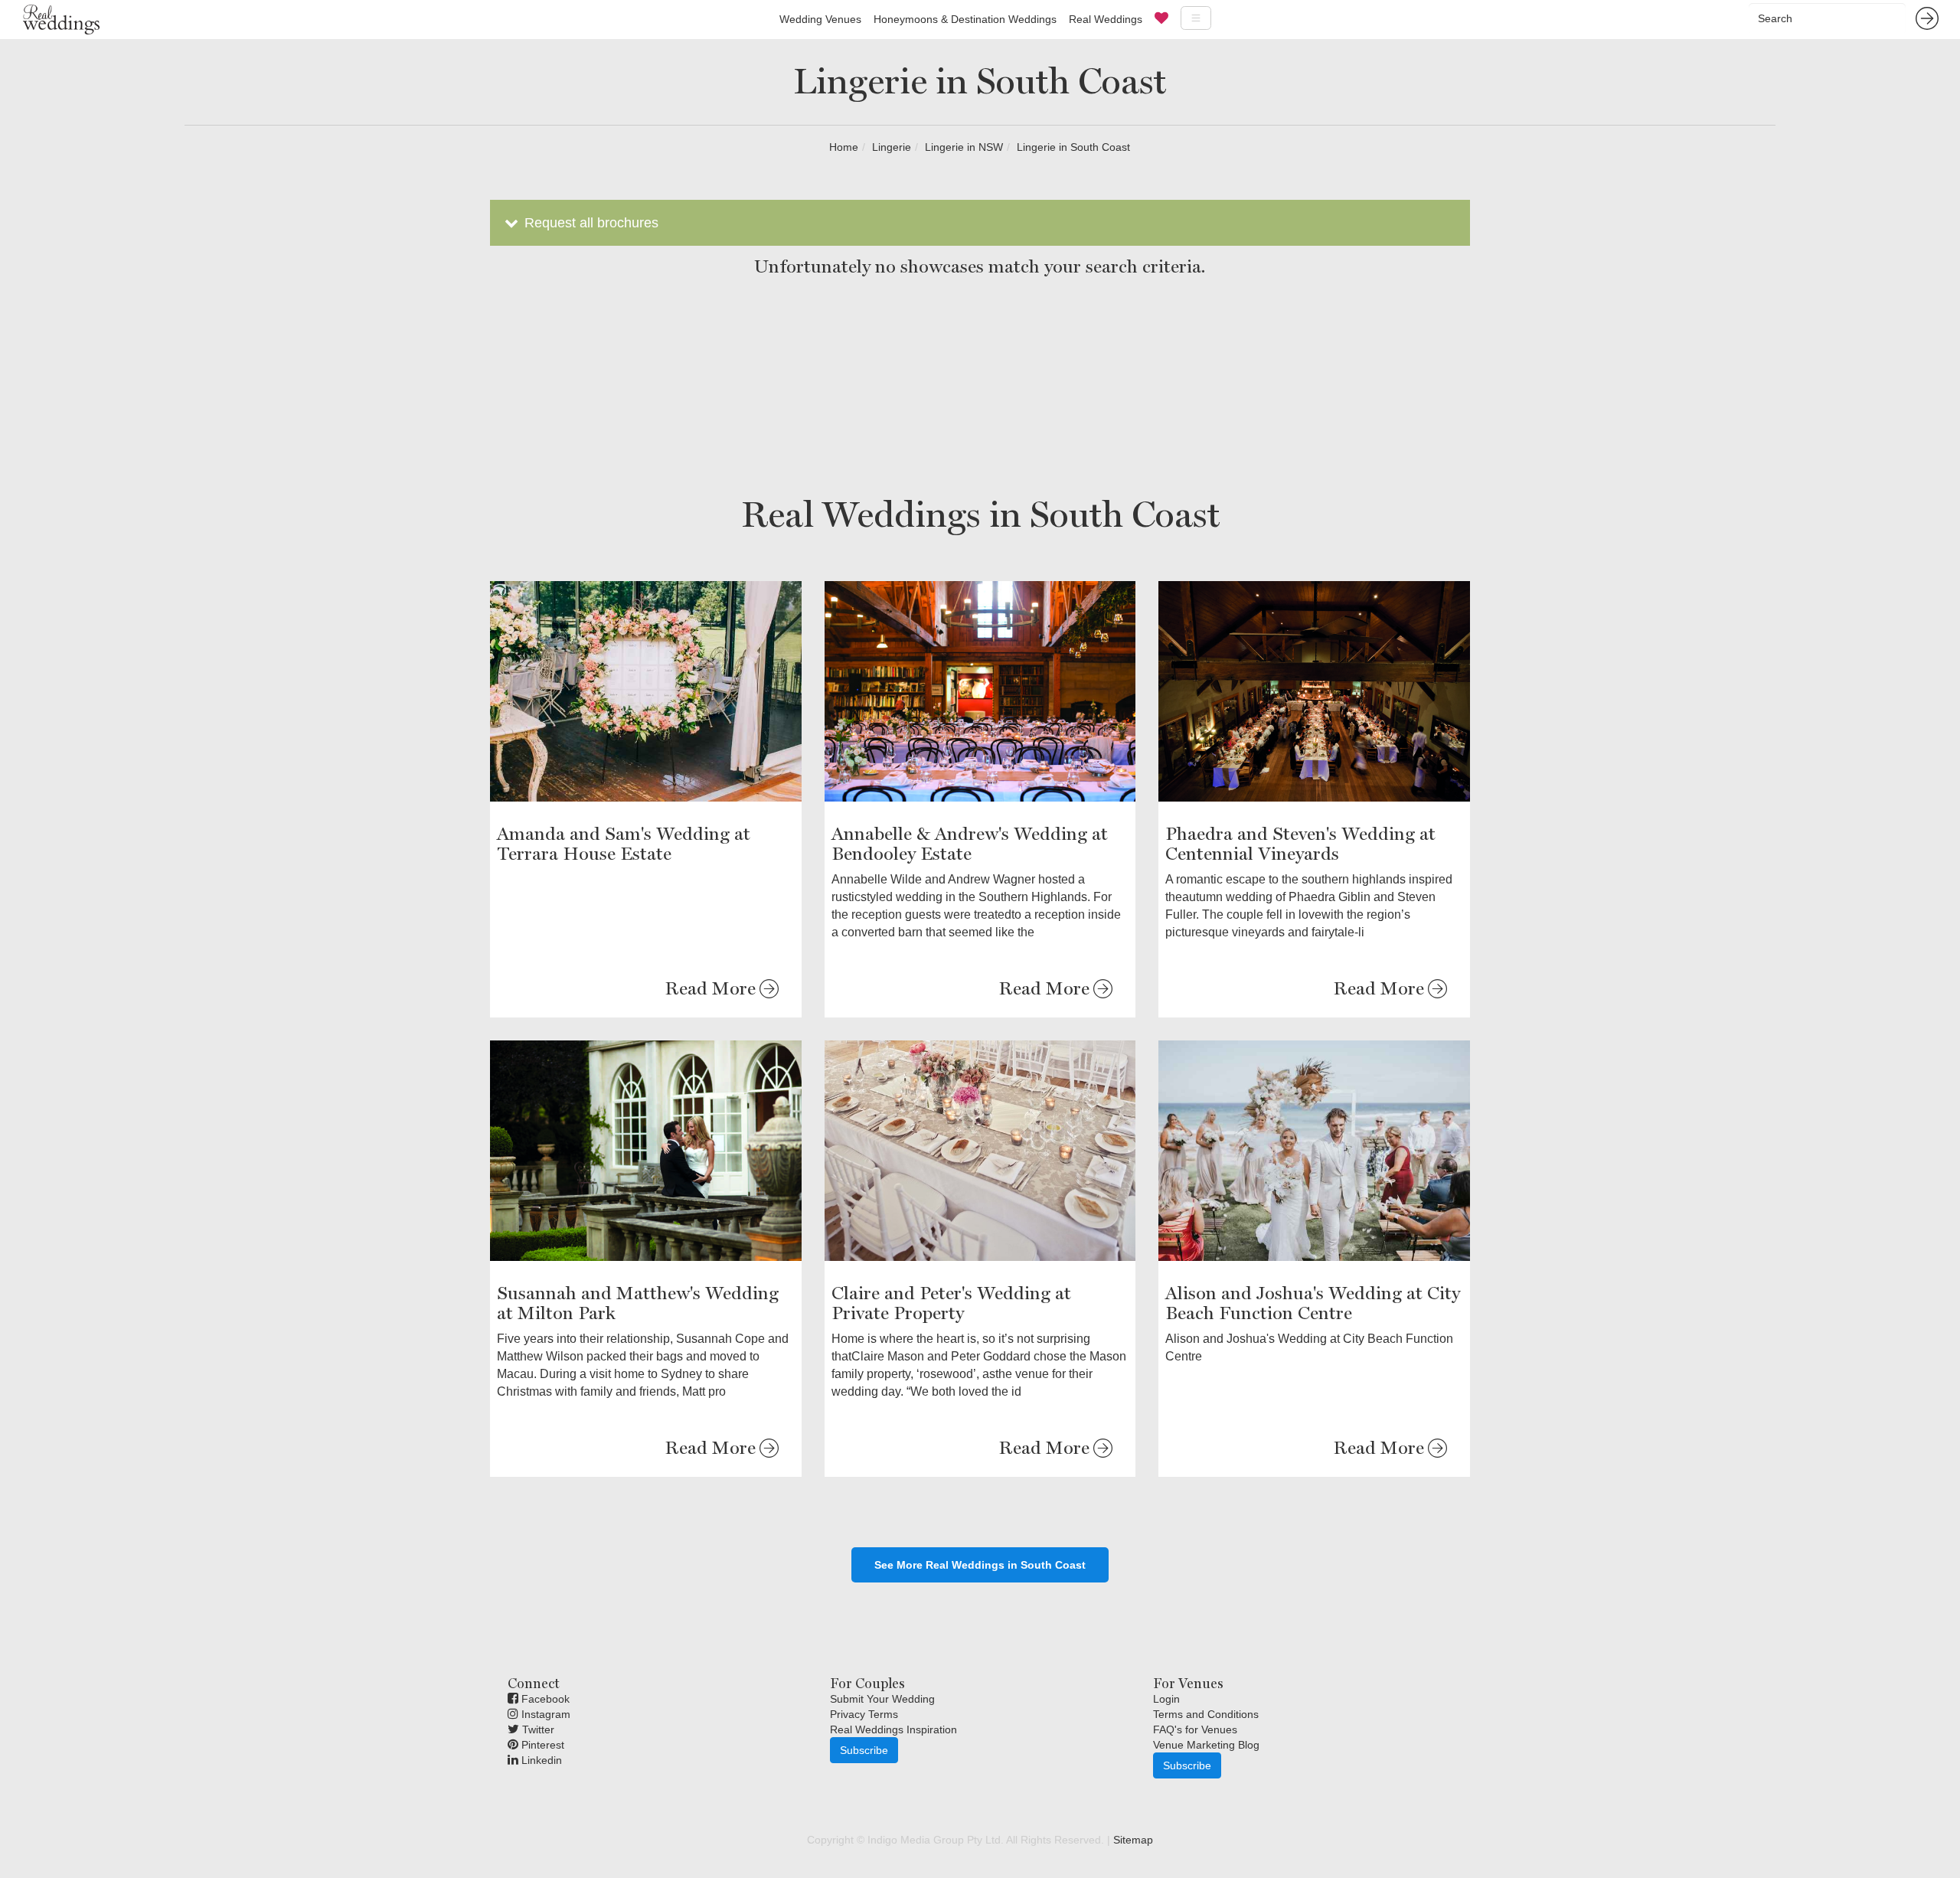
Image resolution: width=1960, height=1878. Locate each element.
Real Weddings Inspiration (893, 1729)
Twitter (537, 1729)
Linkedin (540, 1760)
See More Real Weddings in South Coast (980, 1565)
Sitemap (1133, 1840)
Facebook (544, 1699)
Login (1166, 1699)
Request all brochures (590, 223)
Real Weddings (1106, 19)
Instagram (544, 1714)
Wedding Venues (820, 19)
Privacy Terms (864, 1714)
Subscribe (864, 1750)
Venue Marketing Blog (1206, 1745)
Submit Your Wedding (882, 1699)
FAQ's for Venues (1195, 1729)
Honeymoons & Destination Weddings (965, 19)
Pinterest (541, 1745)
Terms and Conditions (1206, 1714)
